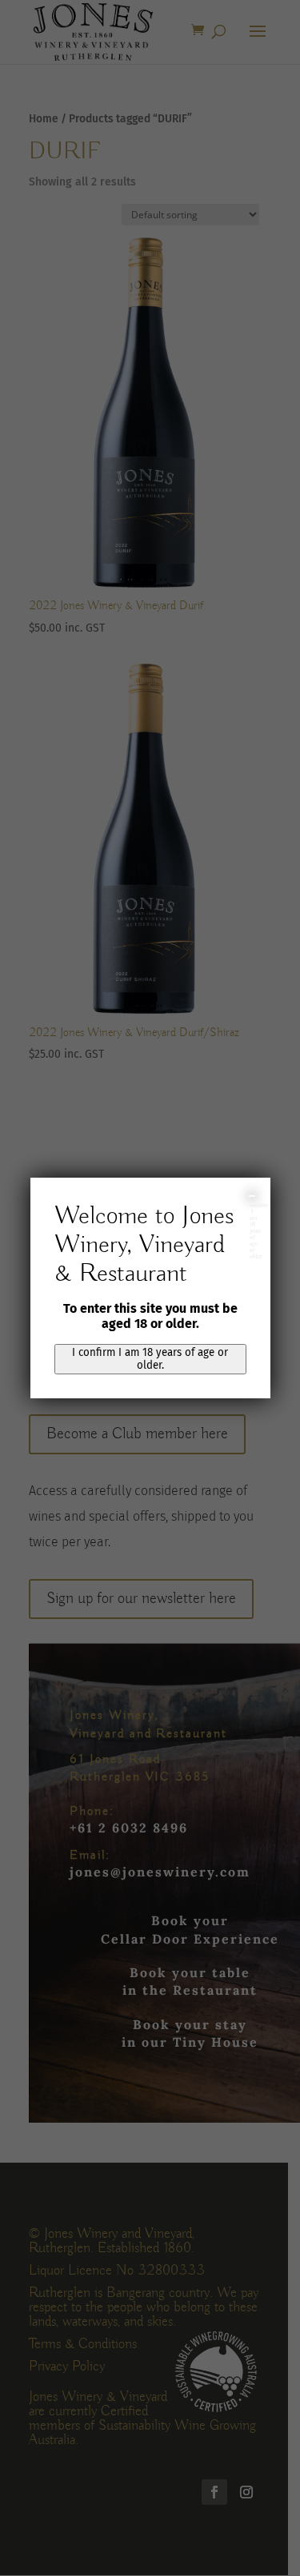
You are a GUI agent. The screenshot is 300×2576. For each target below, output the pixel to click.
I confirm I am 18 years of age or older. (150, 1359)
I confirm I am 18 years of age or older (252, 1196)
